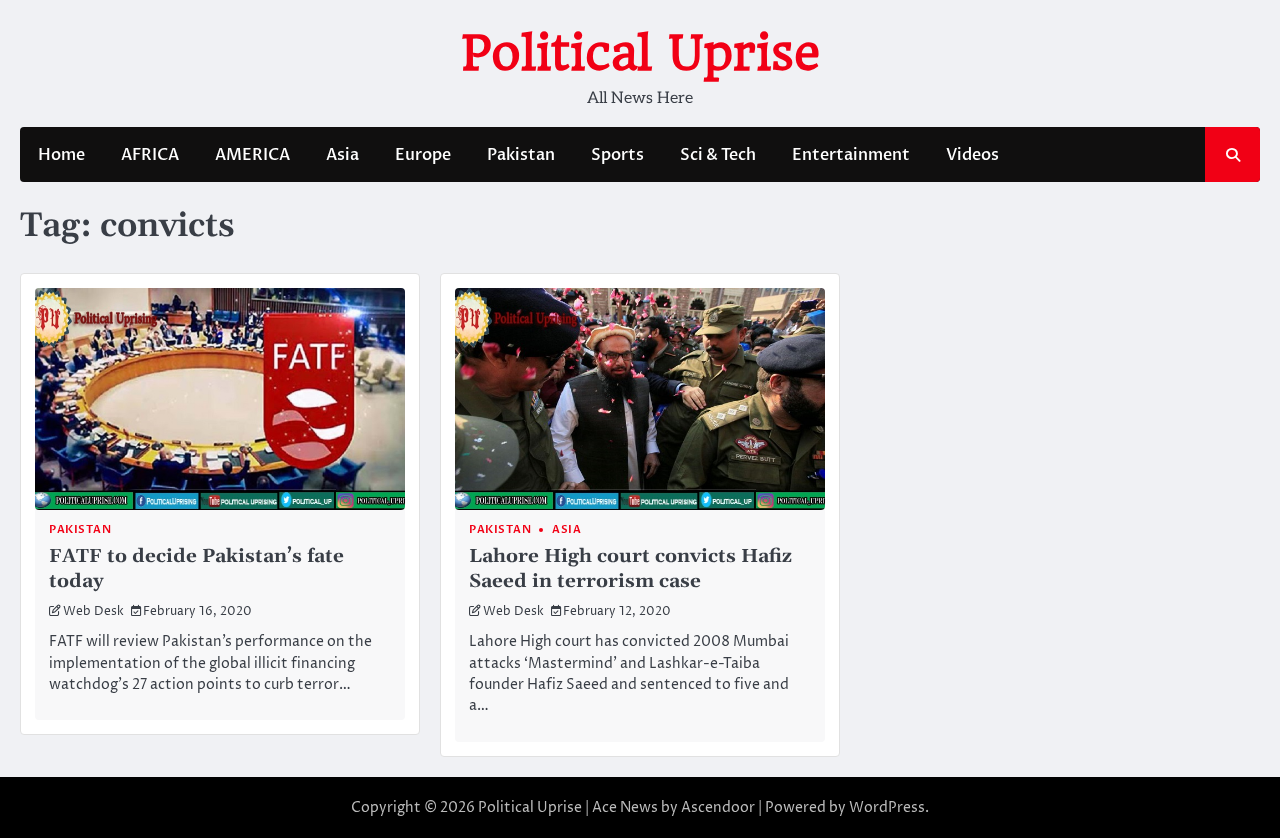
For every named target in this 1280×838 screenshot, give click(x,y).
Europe (423, 155)
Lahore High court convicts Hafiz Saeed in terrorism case (630, 568)
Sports (617, 155)
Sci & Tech (718, 155)
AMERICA (252, 155)
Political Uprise (640, 53)
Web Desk (93, 612)
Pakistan (521, 155)
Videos (972, 155)
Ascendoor (718, 807)
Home (61, 155)
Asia (342, 155)
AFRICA (150, 155)
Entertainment (851, 155)
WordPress (887, 807)
